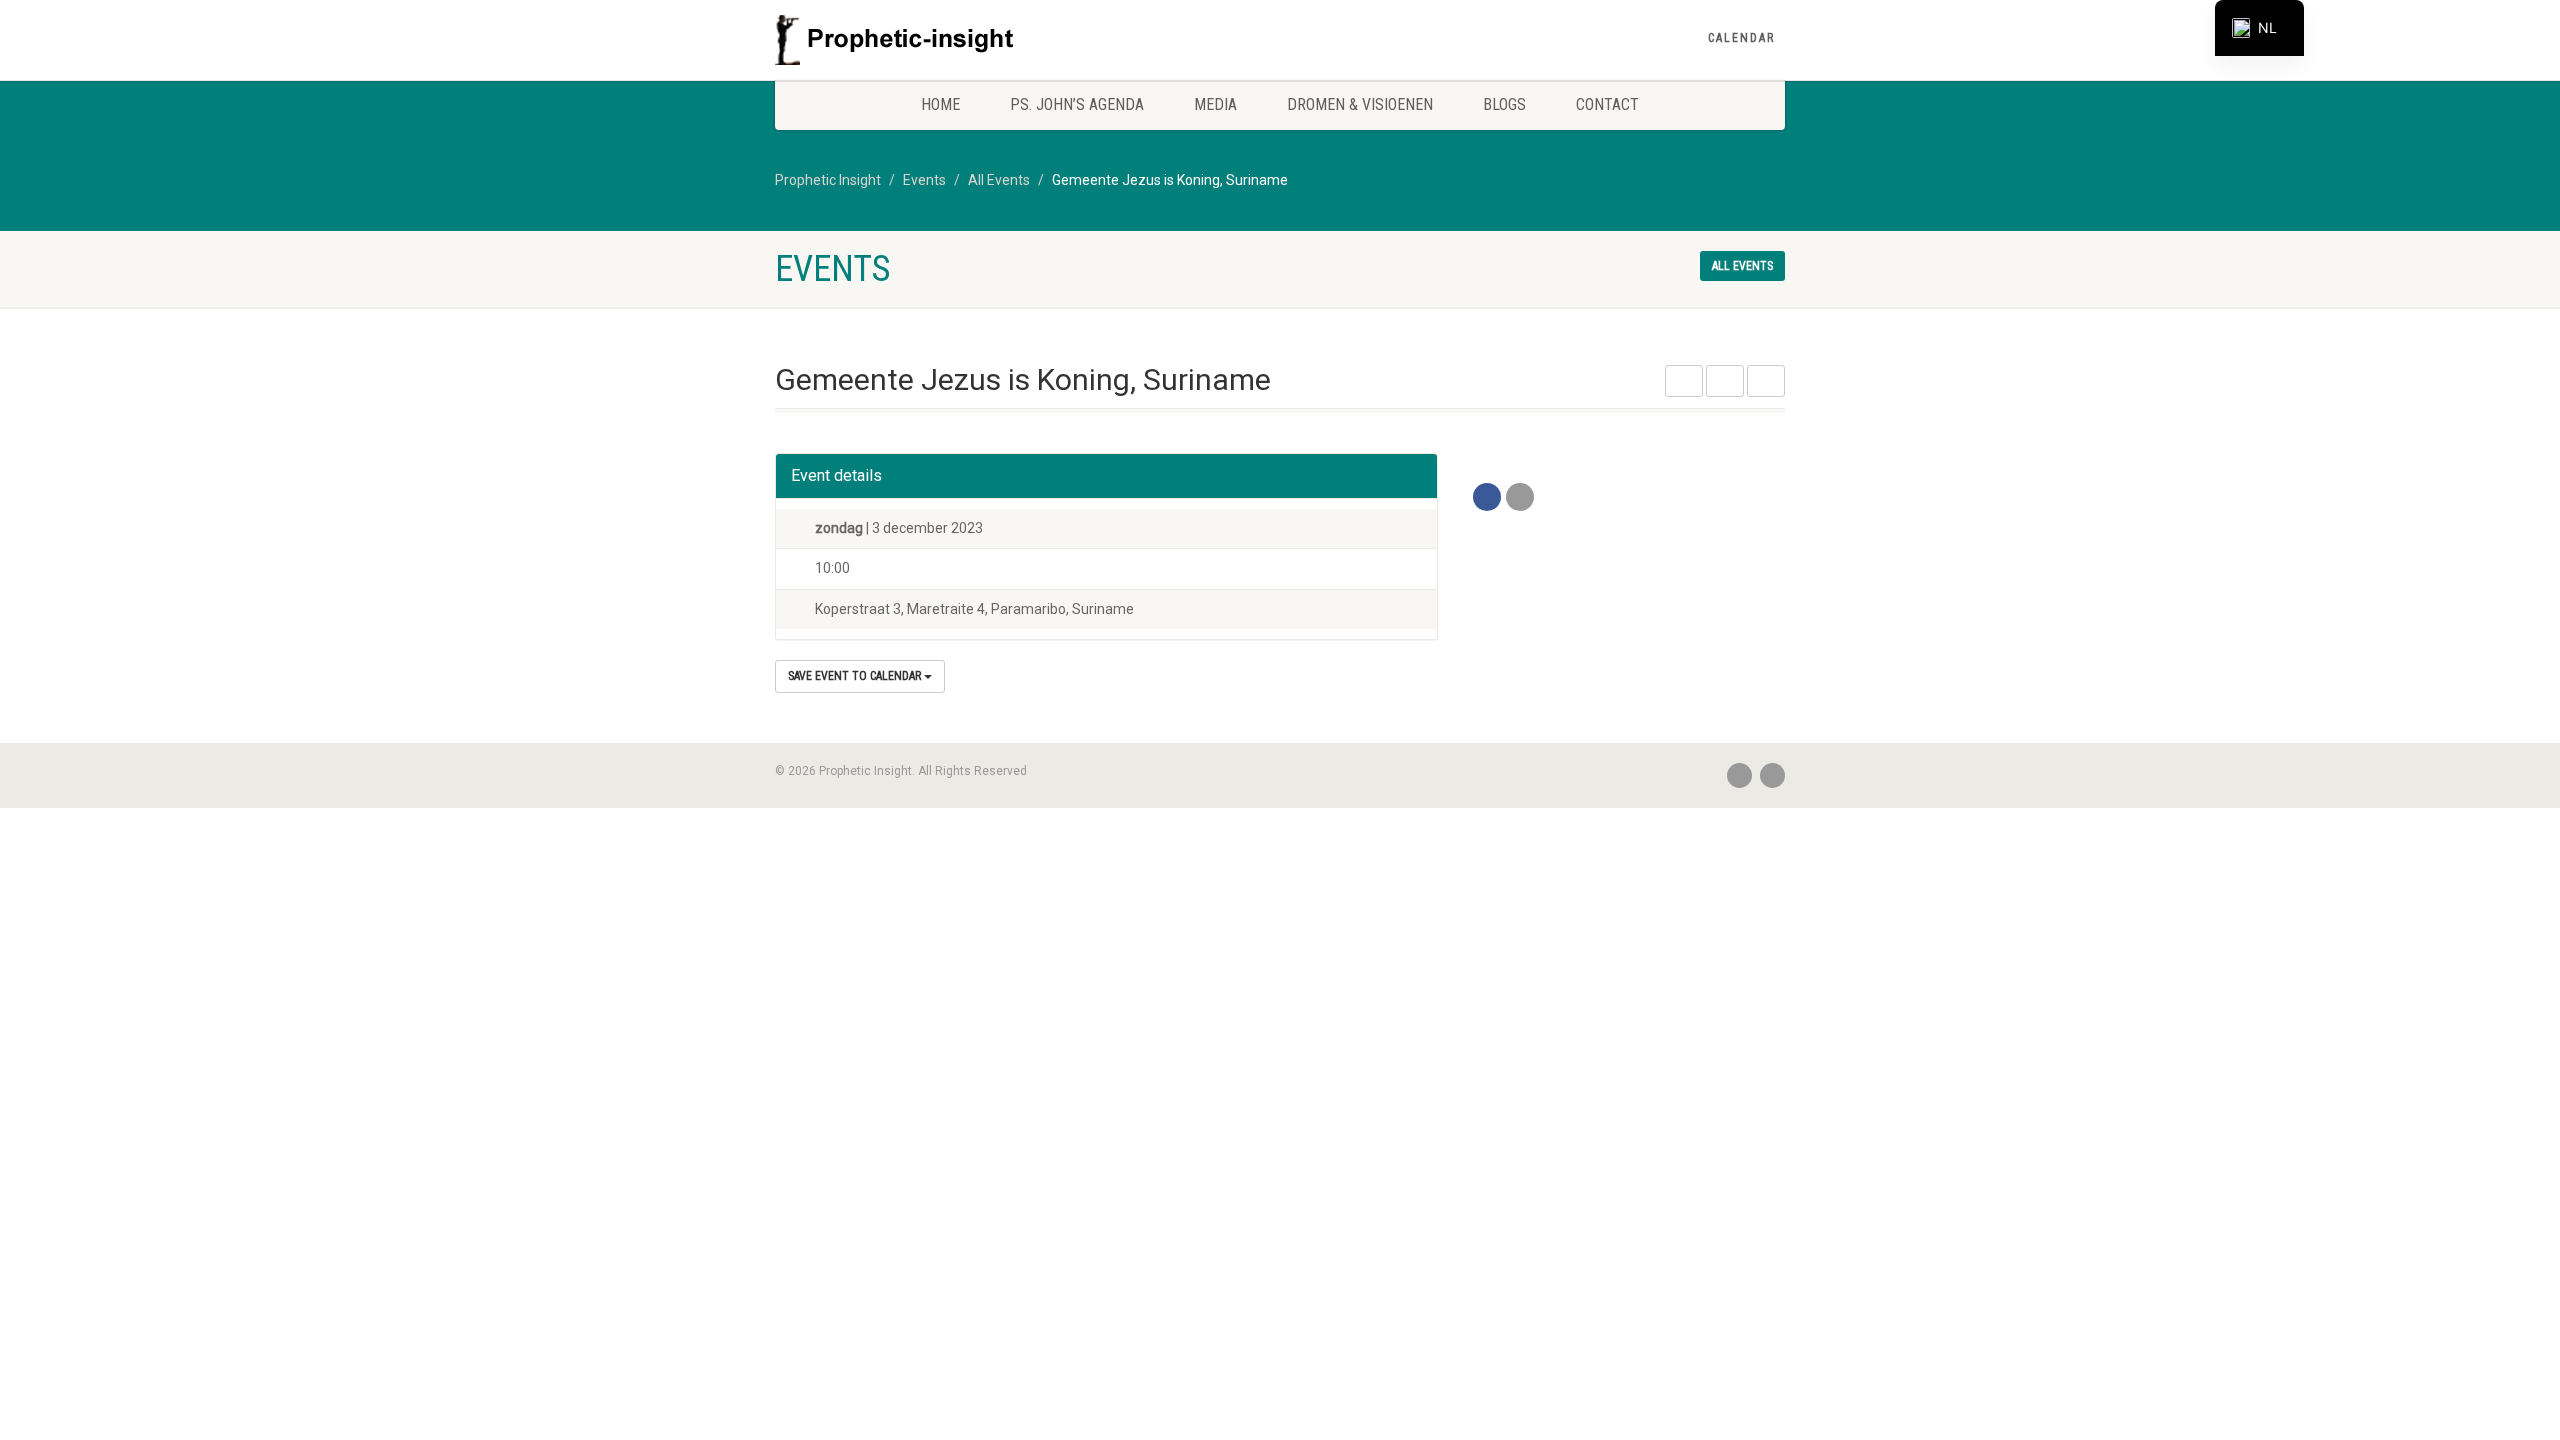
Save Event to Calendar (856, 676)
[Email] (1520, 497)
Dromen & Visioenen (1360, 104)
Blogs (1504, 104)
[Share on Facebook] (1487, 497)
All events (1742, 266)
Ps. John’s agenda (1077, 104)
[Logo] (933, 40)
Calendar (1741, 38)
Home (940, 104)
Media (1215, 104)
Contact (1607, 104)
